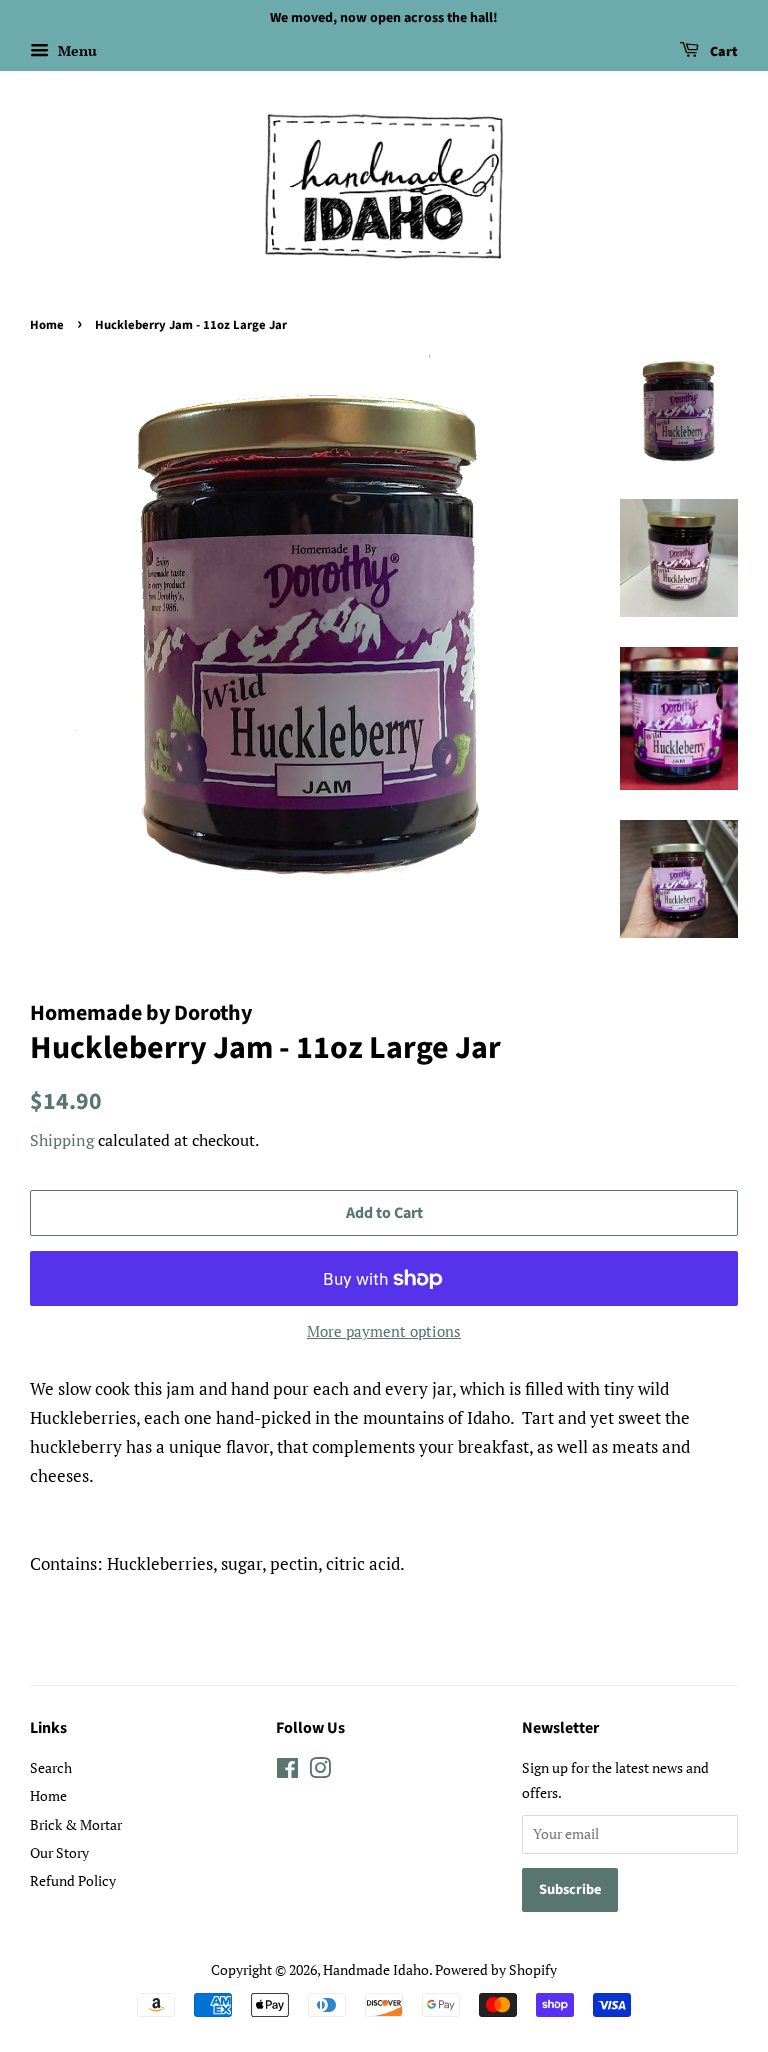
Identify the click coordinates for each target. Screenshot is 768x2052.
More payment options (384, 1331)
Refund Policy (73, 1880)
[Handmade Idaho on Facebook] (287, 1771)
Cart (722, 52)
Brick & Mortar (76, 1824)
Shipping (62, 1140)
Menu (75, 50)
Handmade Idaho (376, 1969)
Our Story (59, 1852)
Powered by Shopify (496, 1969)
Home (47, 325)
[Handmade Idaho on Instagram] (320, 1771)
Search (51, 1767)
